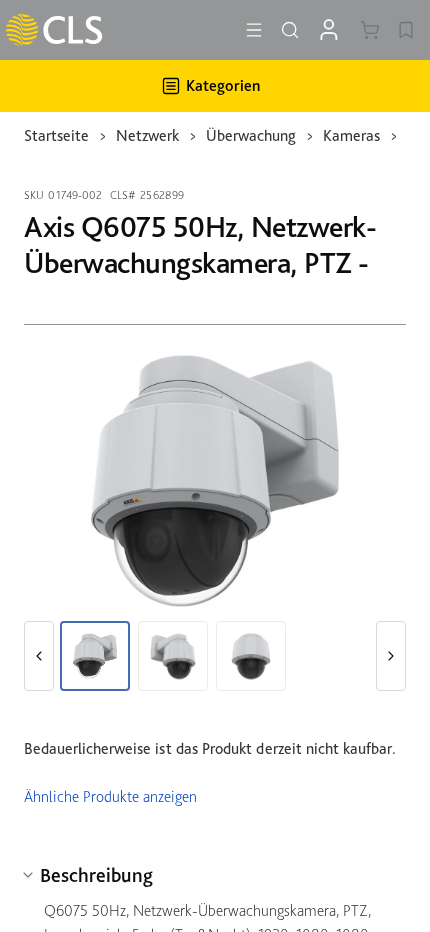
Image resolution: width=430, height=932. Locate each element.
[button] (39, 656)
